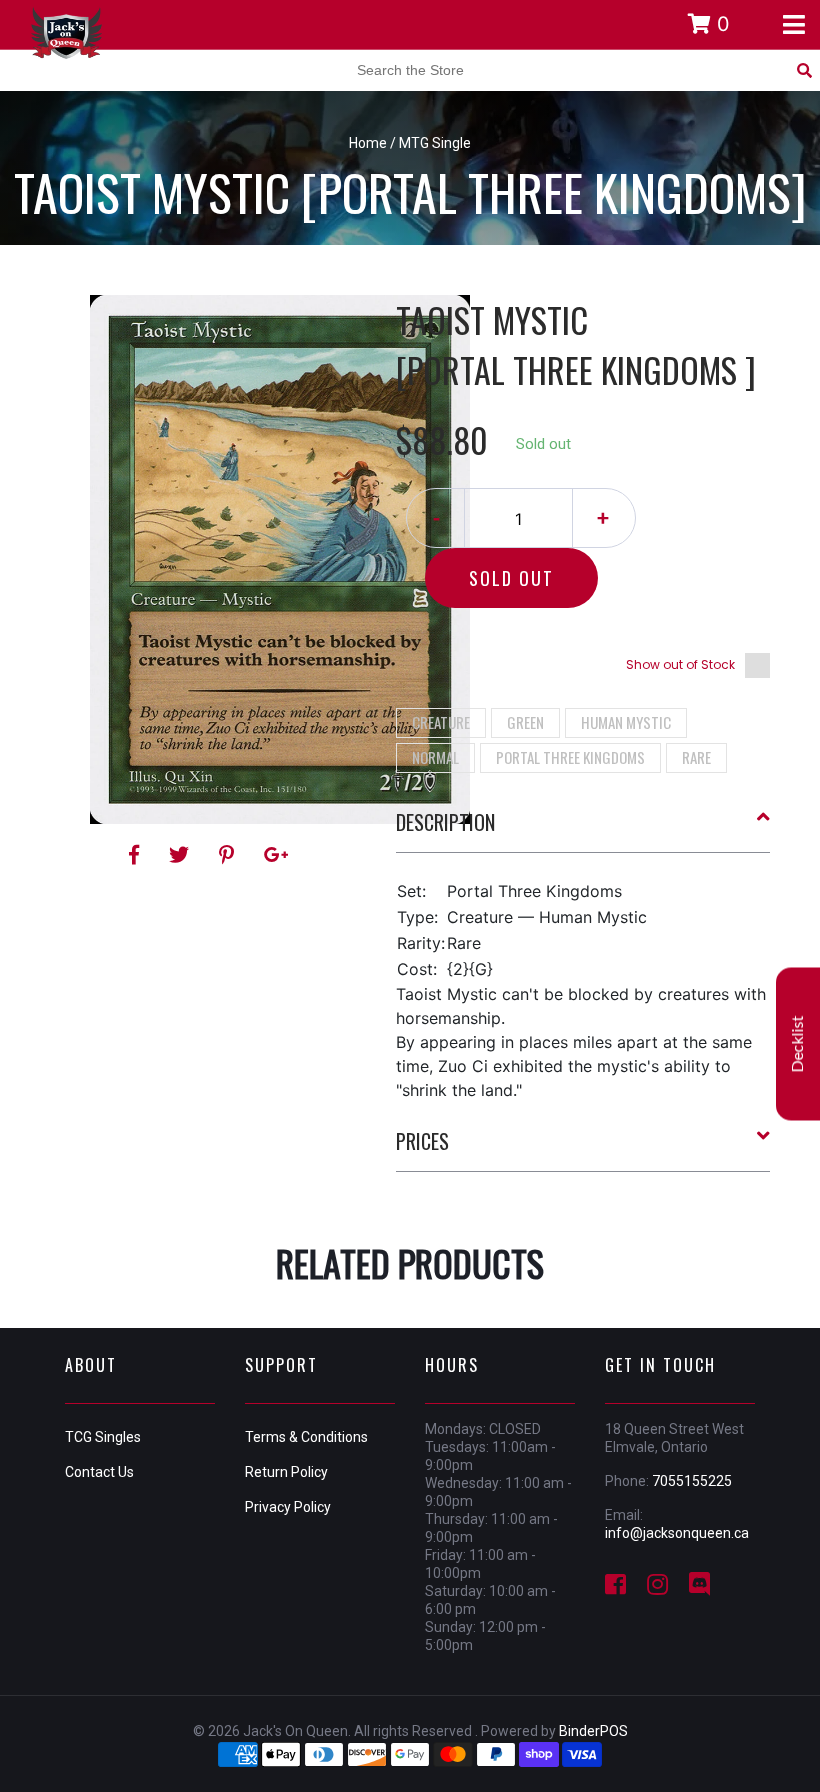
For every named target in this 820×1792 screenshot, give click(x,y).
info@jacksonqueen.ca (677, 1533)
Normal (435, 757)
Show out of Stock (680, 664)
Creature (441, 722)
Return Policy (286, 1472)
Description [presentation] (445, 822)
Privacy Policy (288, 1507)
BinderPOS (593, 1731)
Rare (696, 757)
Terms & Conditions (306, 1437)
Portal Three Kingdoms (570, 757)
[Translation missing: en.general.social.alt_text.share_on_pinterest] (229, 855)
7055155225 (692, 1481)
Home (368, 143)
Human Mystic (626, 722)
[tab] (583, 830)
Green (525, 722)
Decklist (798, 1044)
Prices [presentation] (422, 1141)
